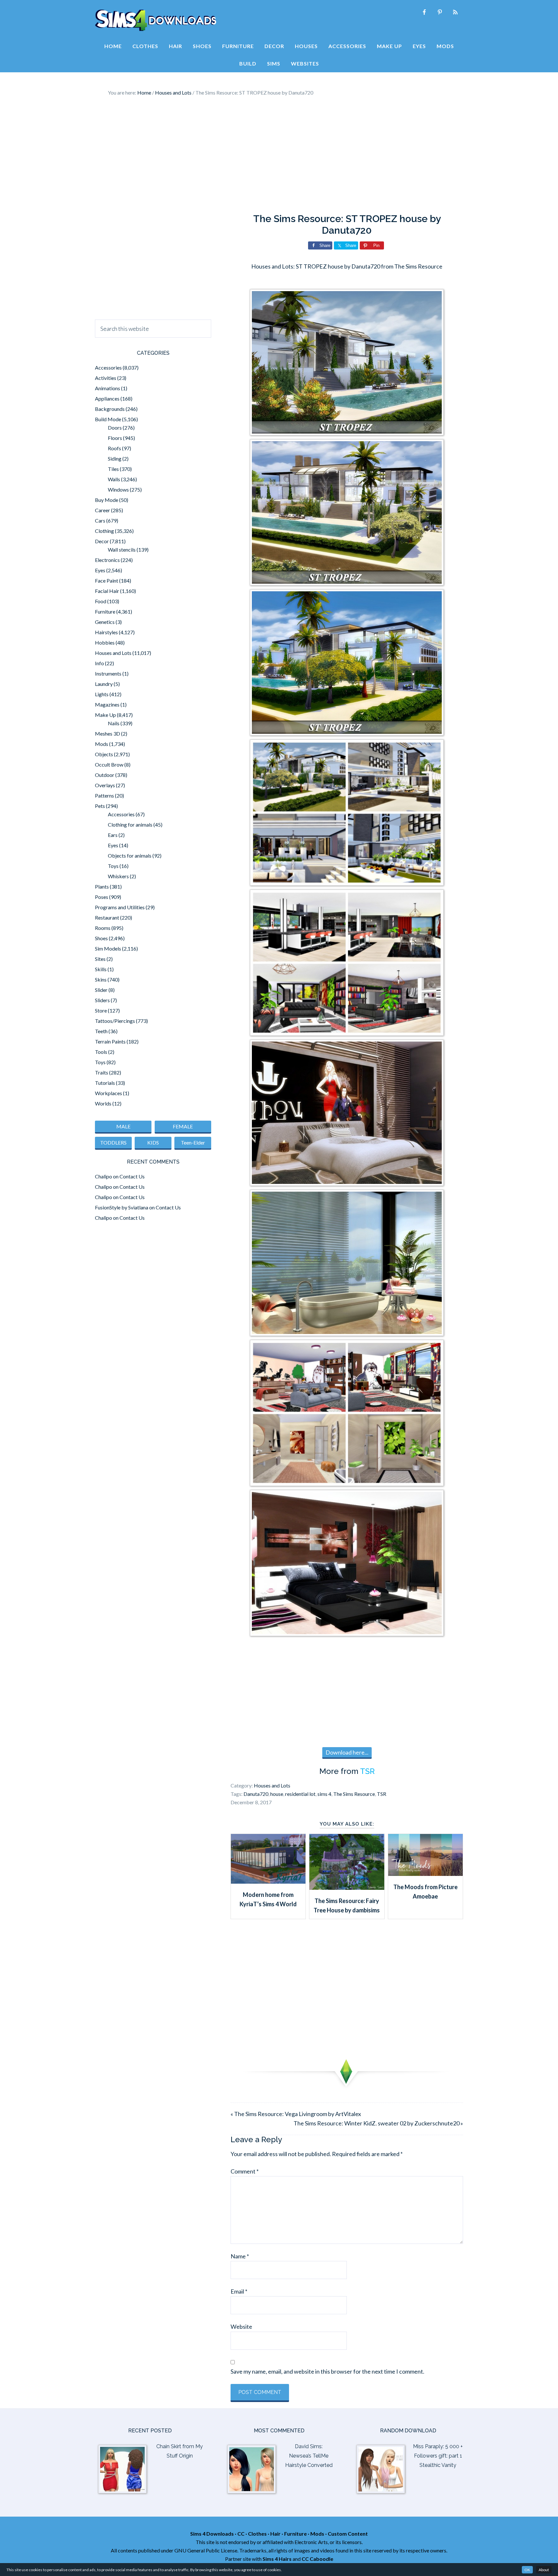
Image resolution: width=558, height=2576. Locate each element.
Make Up (105, 715)
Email (239, 2291)
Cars (100, 520)
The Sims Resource (354, 1794)
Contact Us (132, 1176)
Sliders (102, 1000)
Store (101, 1010)
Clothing (104, 531)
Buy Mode (107, 500)
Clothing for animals (130, 825)
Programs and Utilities (120, 907)
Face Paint (107, 580)
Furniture (105, 611)
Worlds (103, 1103)
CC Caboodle (317, 2559)
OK (527, 2570)
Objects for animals (130, 855)
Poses (102, 897)
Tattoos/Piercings (115, 1021)
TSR (367, 1771)
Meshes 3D (108, 733)
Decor (102, 541)
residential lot (300, 1794)
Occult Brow (109, 764)
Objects (104, 754)
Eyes (100, 570)
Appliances (107, 398)
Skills (101, 969)
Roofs (114, 448)
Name (240, 2256)
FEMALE (183, 1126)
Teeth (101, 1031)
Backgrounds (110, 409)
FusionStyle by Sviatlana (122, 1207)
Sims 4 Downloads (156, 20)
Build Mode (108, 419)
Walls (114, 479)
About (544, 2570)
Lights (102, 694)
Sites (100, 959)
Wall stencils (122, 550)
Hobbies (105, 642)
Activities (106, 378)
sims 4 (324, 1794)
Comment (245, 2171)
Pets (100, 806)
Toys (113, 866)
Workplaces (108, 1093)
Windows (118, 489)
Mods (102, 744)
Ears (113, 835)
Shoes (101, 938)
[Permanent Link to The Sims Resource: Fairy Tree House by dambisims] (347, 1888)
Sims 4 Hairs (277, 2559)
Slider (101, 990)
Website (241, 2327)
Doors (115, 428)
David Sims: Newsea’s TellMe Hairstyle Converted (309, 2456)
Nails (114, 723)
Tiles (113, 469)
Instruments (108, 673)
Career (103, 510)
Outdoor (105, 775)
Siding (115, 458)
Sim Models (108, 948)
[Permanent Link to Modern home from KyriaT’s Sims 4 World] (268, 1881)
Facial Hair (107, 591)
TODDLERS (113, 1142)
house (277, 1794)
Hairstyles (106, 632)
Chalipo (103, 1176)
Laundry (104, 684)
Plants (102, 886)
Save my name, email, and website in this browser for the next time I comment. (327, 2371)
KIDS (153, 1142)
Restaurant (107, 917)
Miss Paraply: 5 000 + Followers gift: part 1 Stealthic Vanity (438, 2456)
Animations (108, 388)
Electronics (107, 560)
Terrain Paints (110, 1041)
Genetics (105, 622)
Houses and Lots (272, 1785)
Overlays (105, 785)
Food (101, 601)
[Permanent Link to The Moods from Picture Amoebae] (425, 1874)
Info (99, 663)
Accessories (108, 367)
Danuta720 (256, 1794)
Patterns (104, 795)
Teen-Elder (193, 1142)
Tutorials (105, 1083)
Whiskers (118, 876)
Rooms (103, 928)
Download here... (347, 1752)
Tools (101, 1052)
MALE (123, 1126)
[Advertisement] (279, 155)
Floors (115, 438)
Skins (101, 979)
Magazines (107, 704)
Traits (102, 1072)
